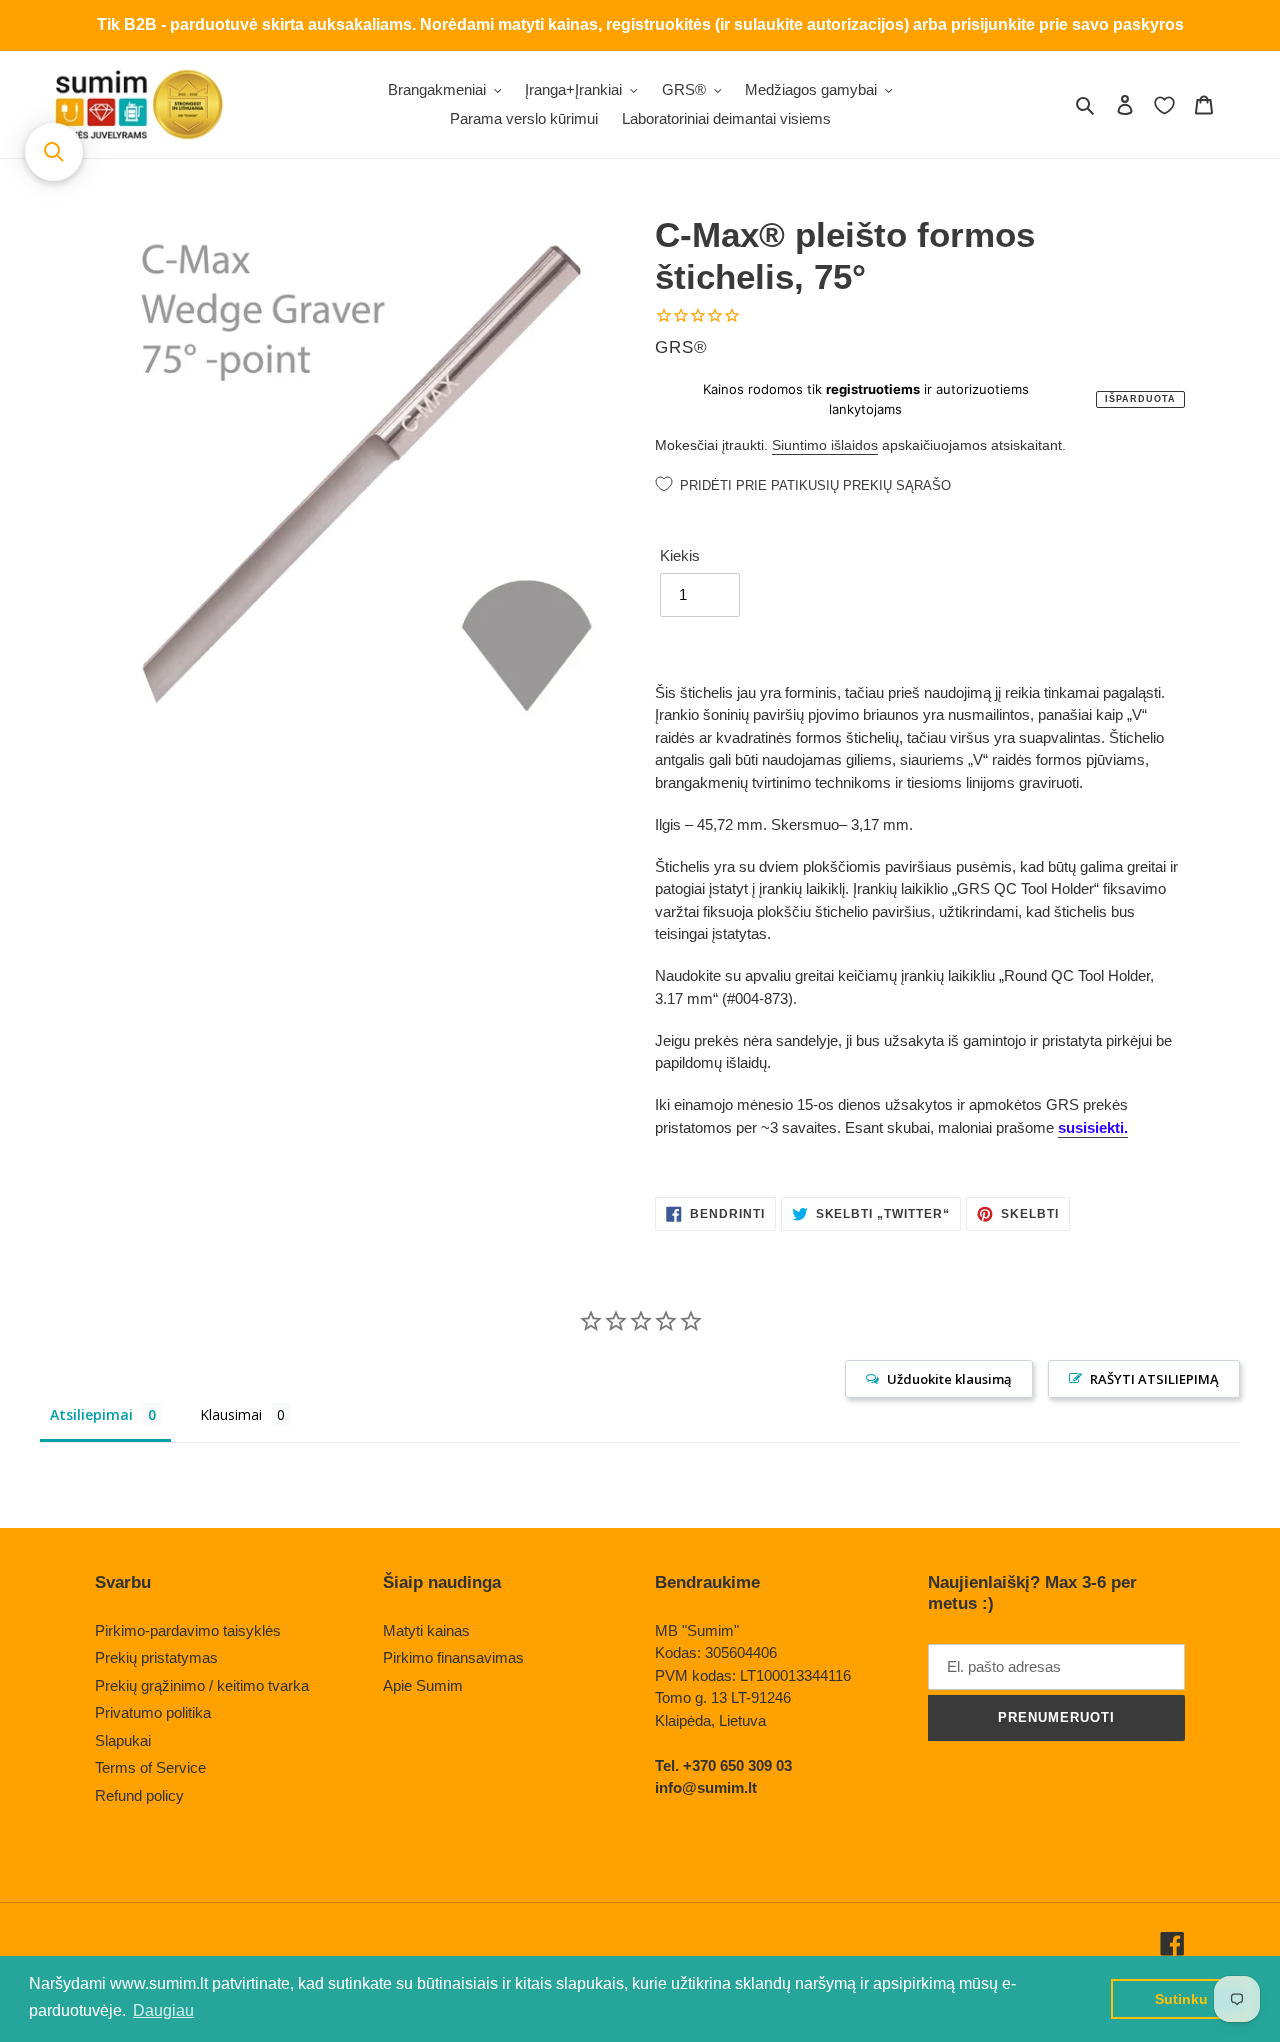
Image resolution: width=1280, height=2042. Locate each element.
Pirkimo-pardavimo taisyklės (188, 1630)
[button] (54, 152)
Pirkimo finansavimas (453, 1657)
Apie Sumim (423, 1685)
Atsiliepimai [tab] (91, 1414)
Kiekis (680, 555)
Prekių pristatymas (156, 1657)
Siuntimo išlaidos (825, 445)
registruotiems (873, 389)
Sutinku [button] (1181, 1999)
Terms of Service (150, 1767)
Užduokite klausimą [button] (949, 1379)
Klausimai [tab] (231, 1414)
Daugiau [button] (163, 2010)
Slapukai (123, 1740)
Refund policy (139, 1795)
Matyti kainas (426, 1630)
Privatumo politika (153, 1712)
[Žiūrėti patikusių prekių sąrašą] (1164, 105)
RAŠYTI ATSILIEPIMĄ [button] (1154, 1379)
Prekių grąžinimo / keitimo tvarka (202, 1685)
